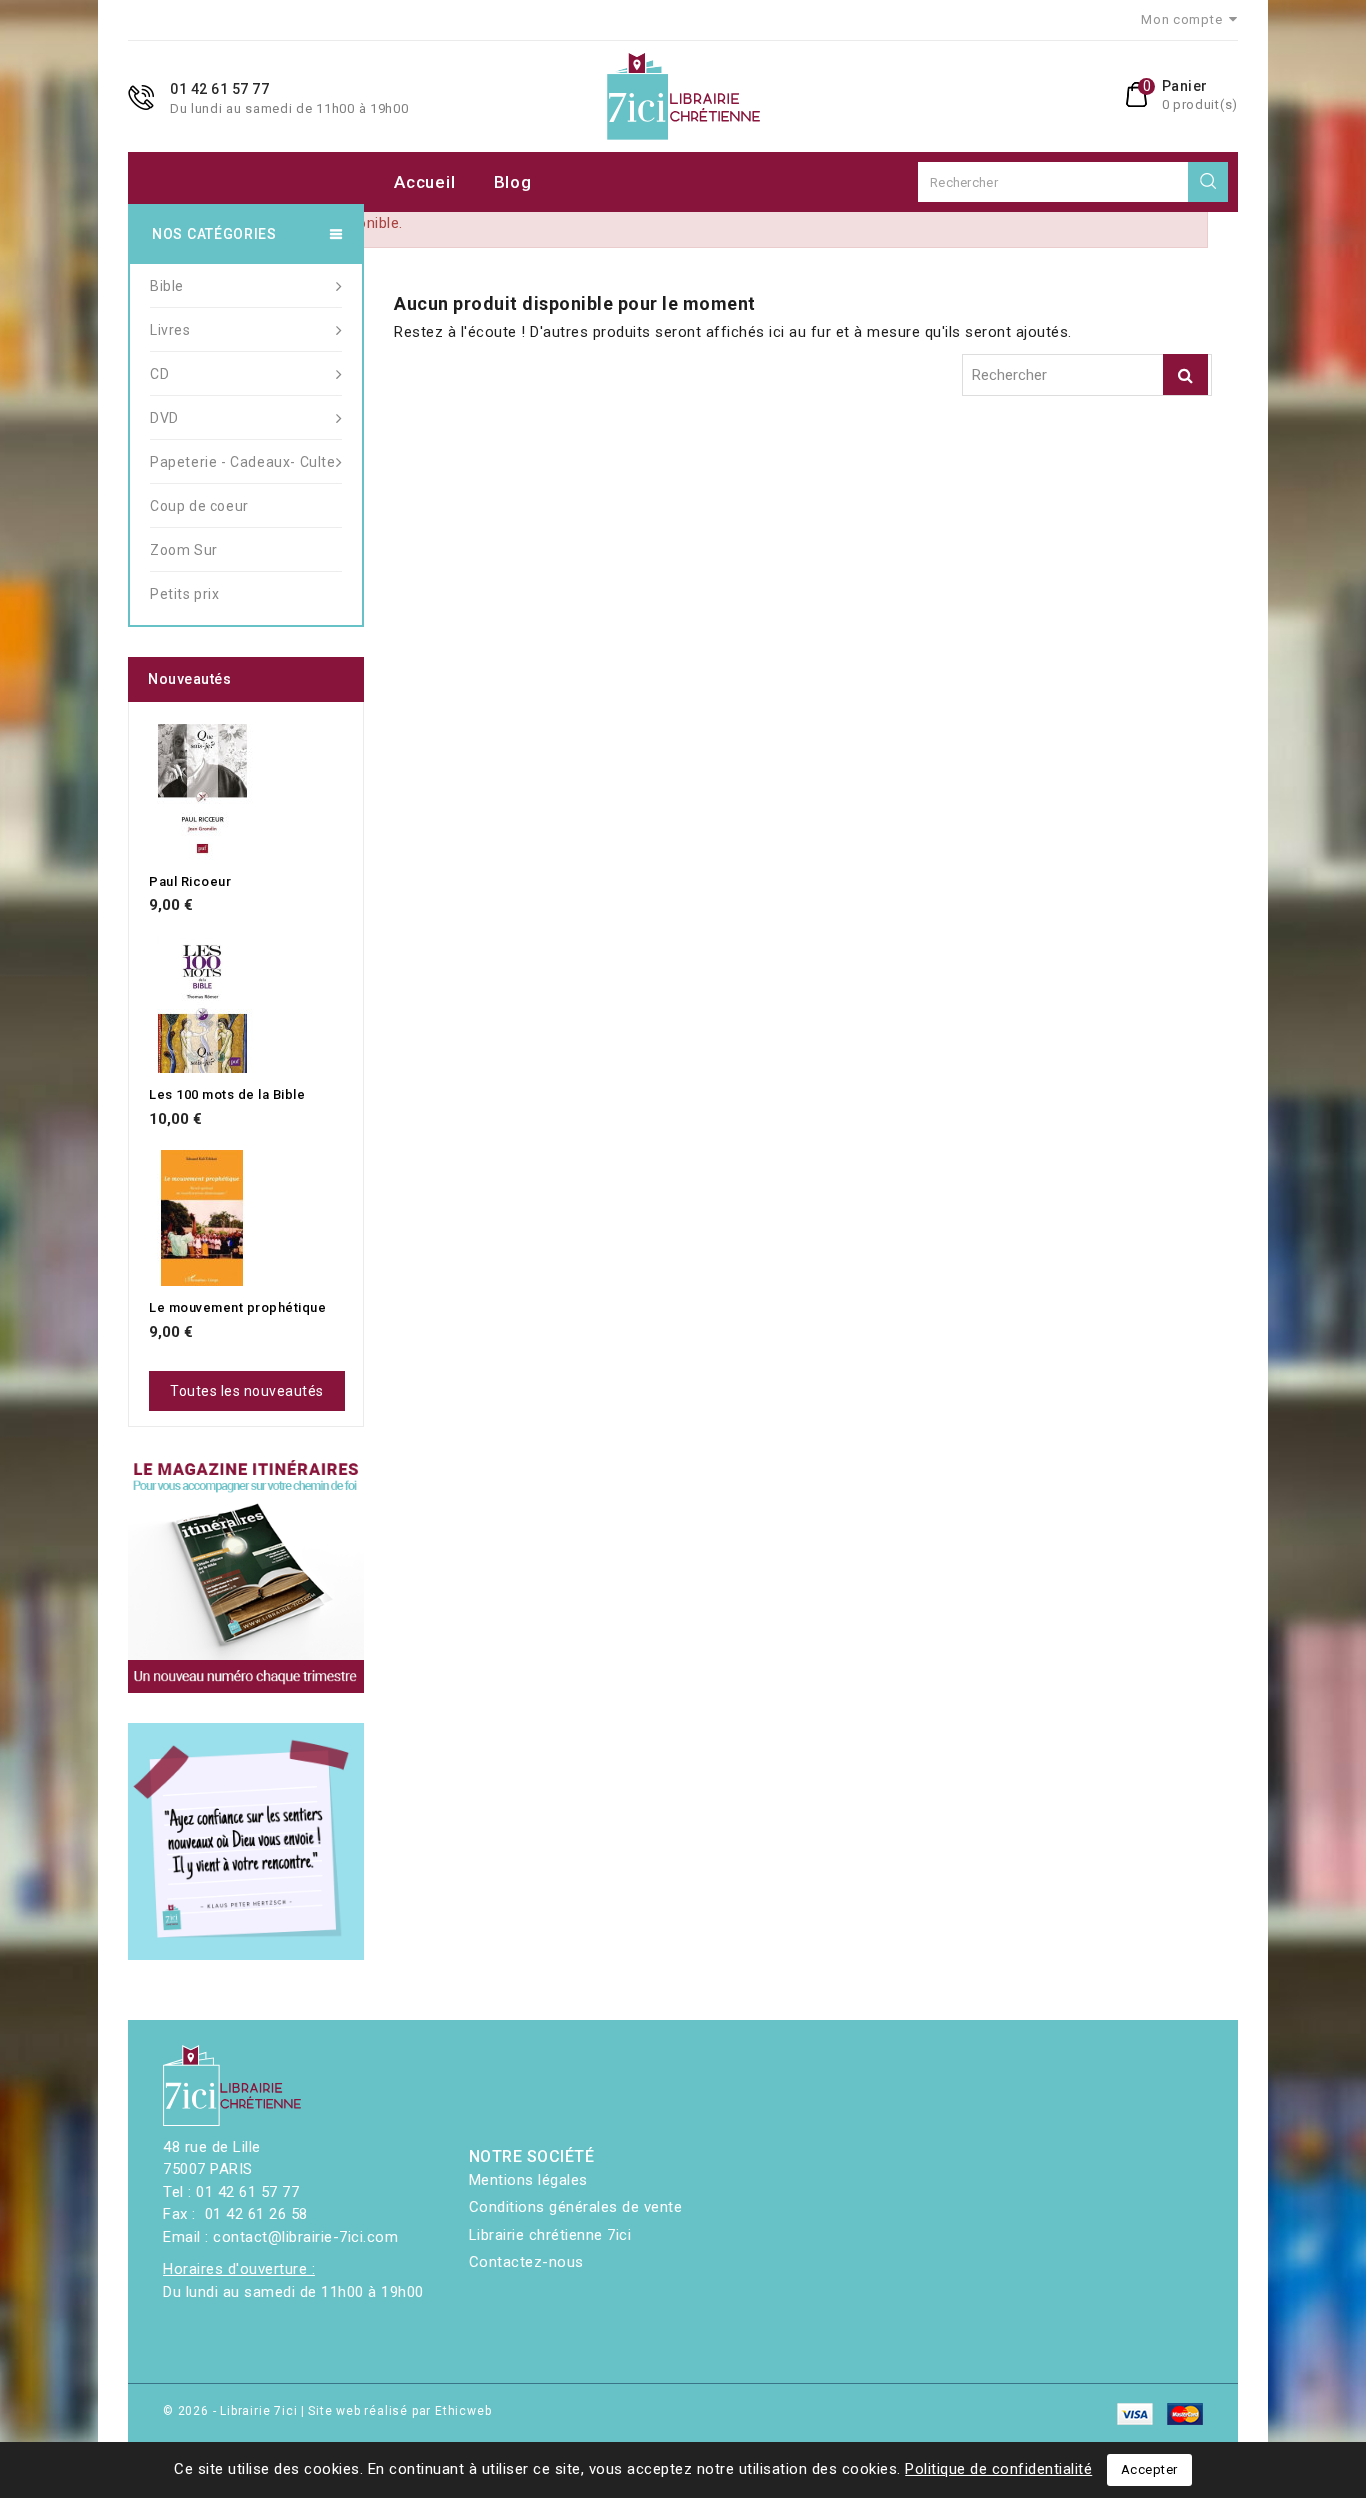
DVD (164, 418)
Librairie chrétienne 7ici (550, 2235)
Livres (170, 330)
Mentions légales (528, 2180)
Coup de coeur (199, 506)
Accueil (424, 182)
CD (159, 374)
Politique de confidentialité (998, 2469)
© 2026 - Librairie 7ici (232, 2411)
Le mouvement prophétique (237, 1307)
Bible (167, 286)
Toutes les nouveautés (247, 1391)
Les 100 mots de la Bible (227, 1094)
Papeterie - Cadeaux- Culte (243, 462)
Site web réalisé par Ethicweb (399, 2411)
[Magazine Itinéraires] (246, 1575)
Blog (513, 182)
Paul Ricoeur (190, 881)
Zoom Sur (184, 550)
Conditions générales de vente (576, 2207)
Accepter (1149, 2469)
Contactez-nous (526, 2262)
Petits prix (185, 594)
